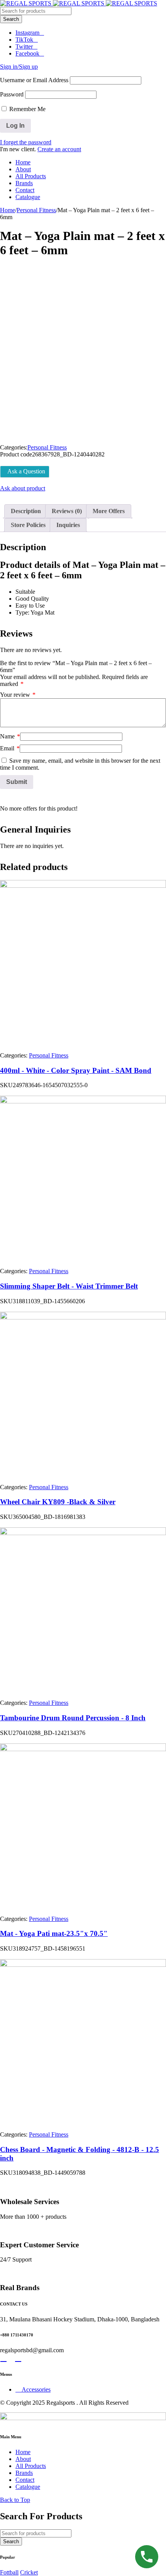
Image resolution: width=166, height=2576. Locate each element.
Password (12, 94)
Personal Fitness (36, 210)
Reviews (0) (67, 511)
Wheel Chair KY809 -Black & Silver (58, 1502)
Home (8, 210)
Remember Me (27, 109)
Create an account (59, 149)
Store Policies (28, 525)
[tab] (26, 511)
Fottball (9, 2572)
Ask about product (23, 488)
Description (26, 511)
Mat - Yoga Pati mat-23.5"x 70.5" (54, 1933)
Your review (18, 695)
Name (10, 736)
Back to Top (15, 2500)
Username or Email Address (34, 80)
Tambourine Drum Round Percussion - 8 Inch (73, 1718)
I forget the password (26, 142)
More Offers (109, 511)
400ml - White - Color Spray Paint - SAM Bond (76, 1070)
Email (10, 748)
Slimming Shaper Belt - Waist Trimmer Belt (69, 1286)
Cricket (29, 2572)
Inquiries (68, 525)
